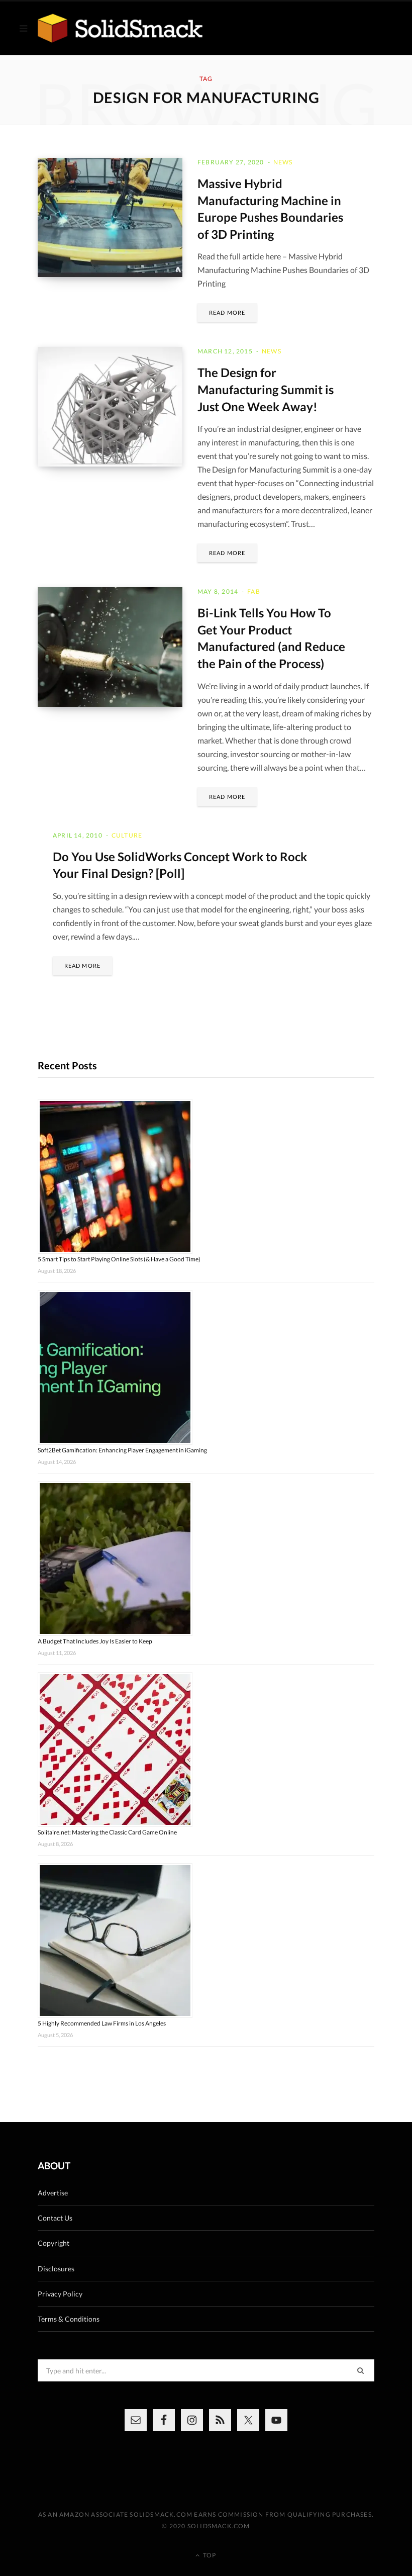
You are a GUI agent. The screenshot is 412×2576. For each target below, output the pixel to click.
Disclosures (56, 2269)
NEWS (283, 162)
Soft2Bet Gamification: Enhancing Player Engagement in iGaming (122, 1450)
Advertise (53, 2193)
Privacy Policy (60, 2294)
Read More (227, 312)
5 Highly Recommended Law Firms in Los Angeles (102, 2023)
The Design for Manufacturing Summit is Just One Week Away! (266, 389)
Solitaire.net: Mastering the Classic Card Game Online (107, 1832)
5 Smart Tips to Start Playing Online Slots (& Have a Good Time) (119, 1259)
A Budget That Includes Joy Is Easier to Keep (95, 1641)
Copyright (54, 2243)
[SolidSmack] (120, 28)
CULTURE (127, 835)
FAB (254, 591)
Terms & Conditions (69, 2319)
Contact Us (55, 2218)
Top (209, 2555)
